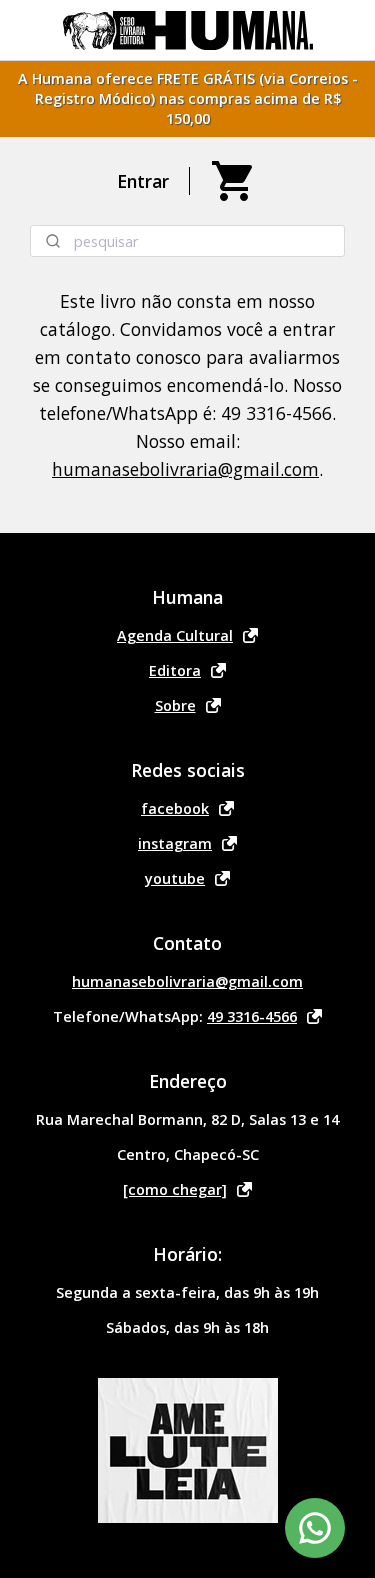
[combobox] (187, 241)
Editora (175, 670)
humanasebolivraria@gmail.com (185, 469)
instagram (175, 843)
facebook (175, 808)
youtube (175, 878)
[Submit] (52, 241)
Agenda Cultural (175, 635)
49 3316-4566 (252, 1016)
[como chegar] (175, 1189)
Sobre (175, 705)
